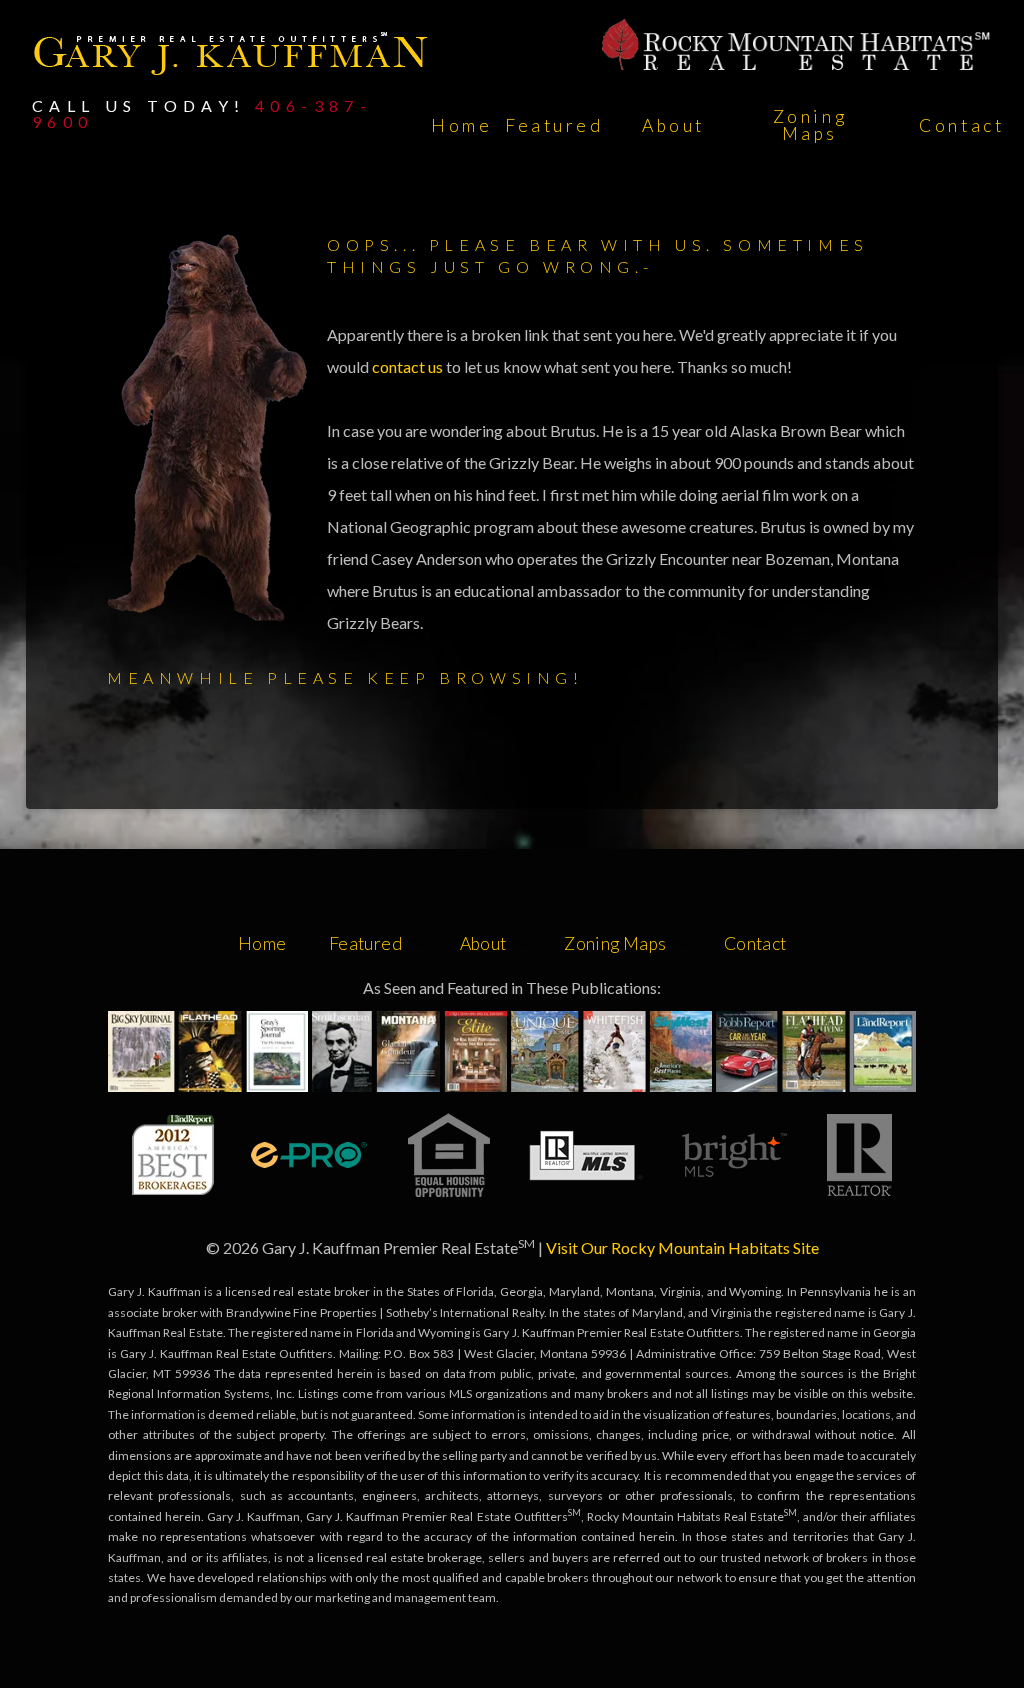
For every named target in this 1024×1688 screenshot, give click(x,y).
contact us (409, 366)
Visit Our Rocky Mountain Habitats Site (682, 1247)
